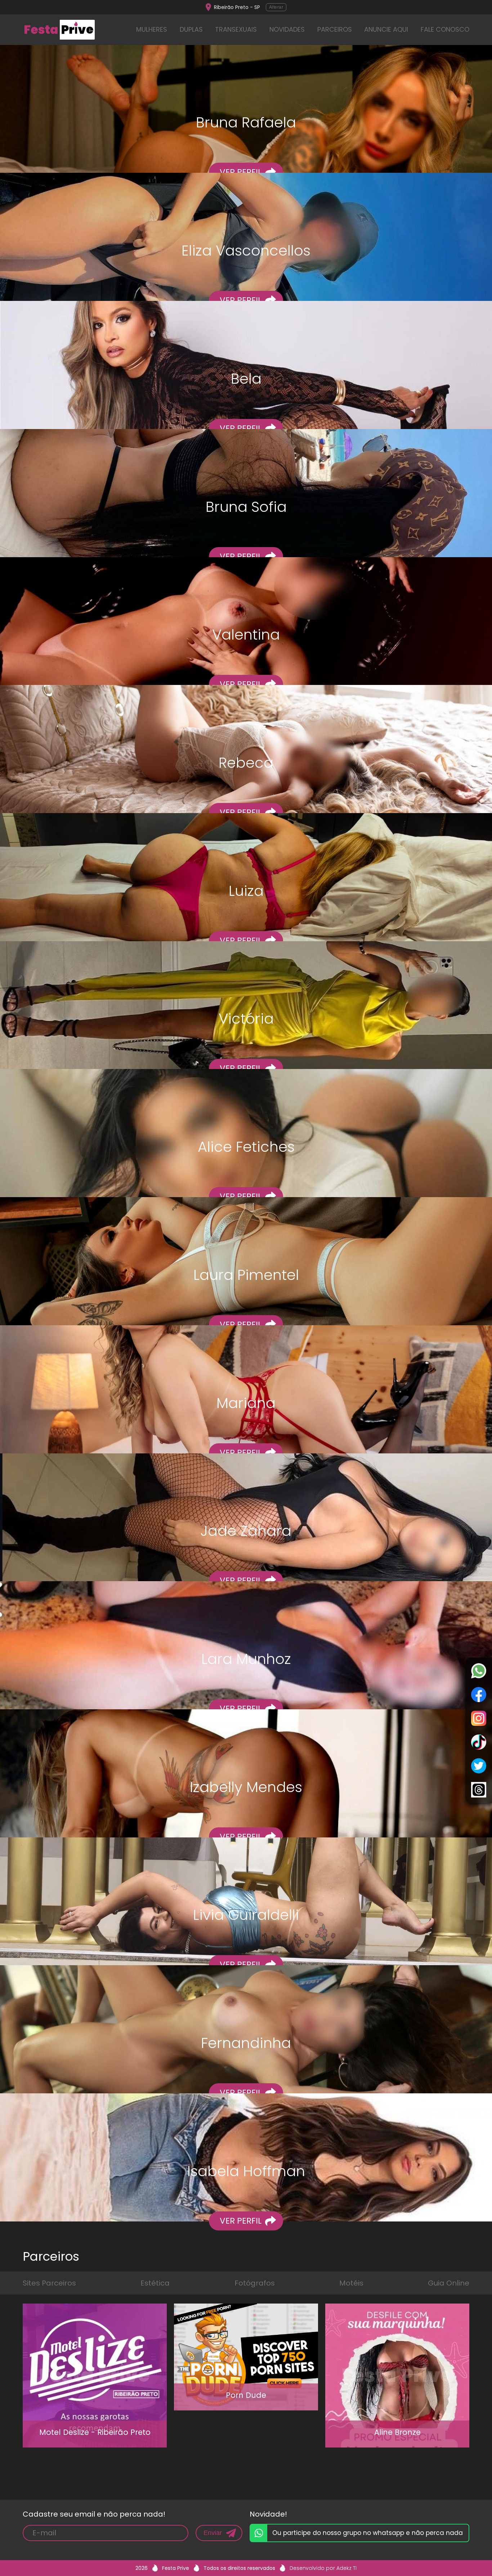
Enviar (213, 2533)
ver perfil (241, 172)
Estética (155, 2283)
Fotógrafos (255, 2283)
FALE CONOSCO (445, 29)
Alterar (276, 7)
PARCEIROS (335, 29)
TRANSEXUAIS (236, 29)
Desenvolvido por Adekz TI (323, 2568)
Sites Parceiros (49, 2283)
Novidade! (268, 2514)
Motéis (351, 2283)
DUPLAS (191, 29)
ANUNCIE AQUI (386, 29)
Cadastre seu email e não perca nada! (94, 2514)
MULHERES (152, 29)
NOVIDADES (287, 29)
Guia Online (449, 2283)
